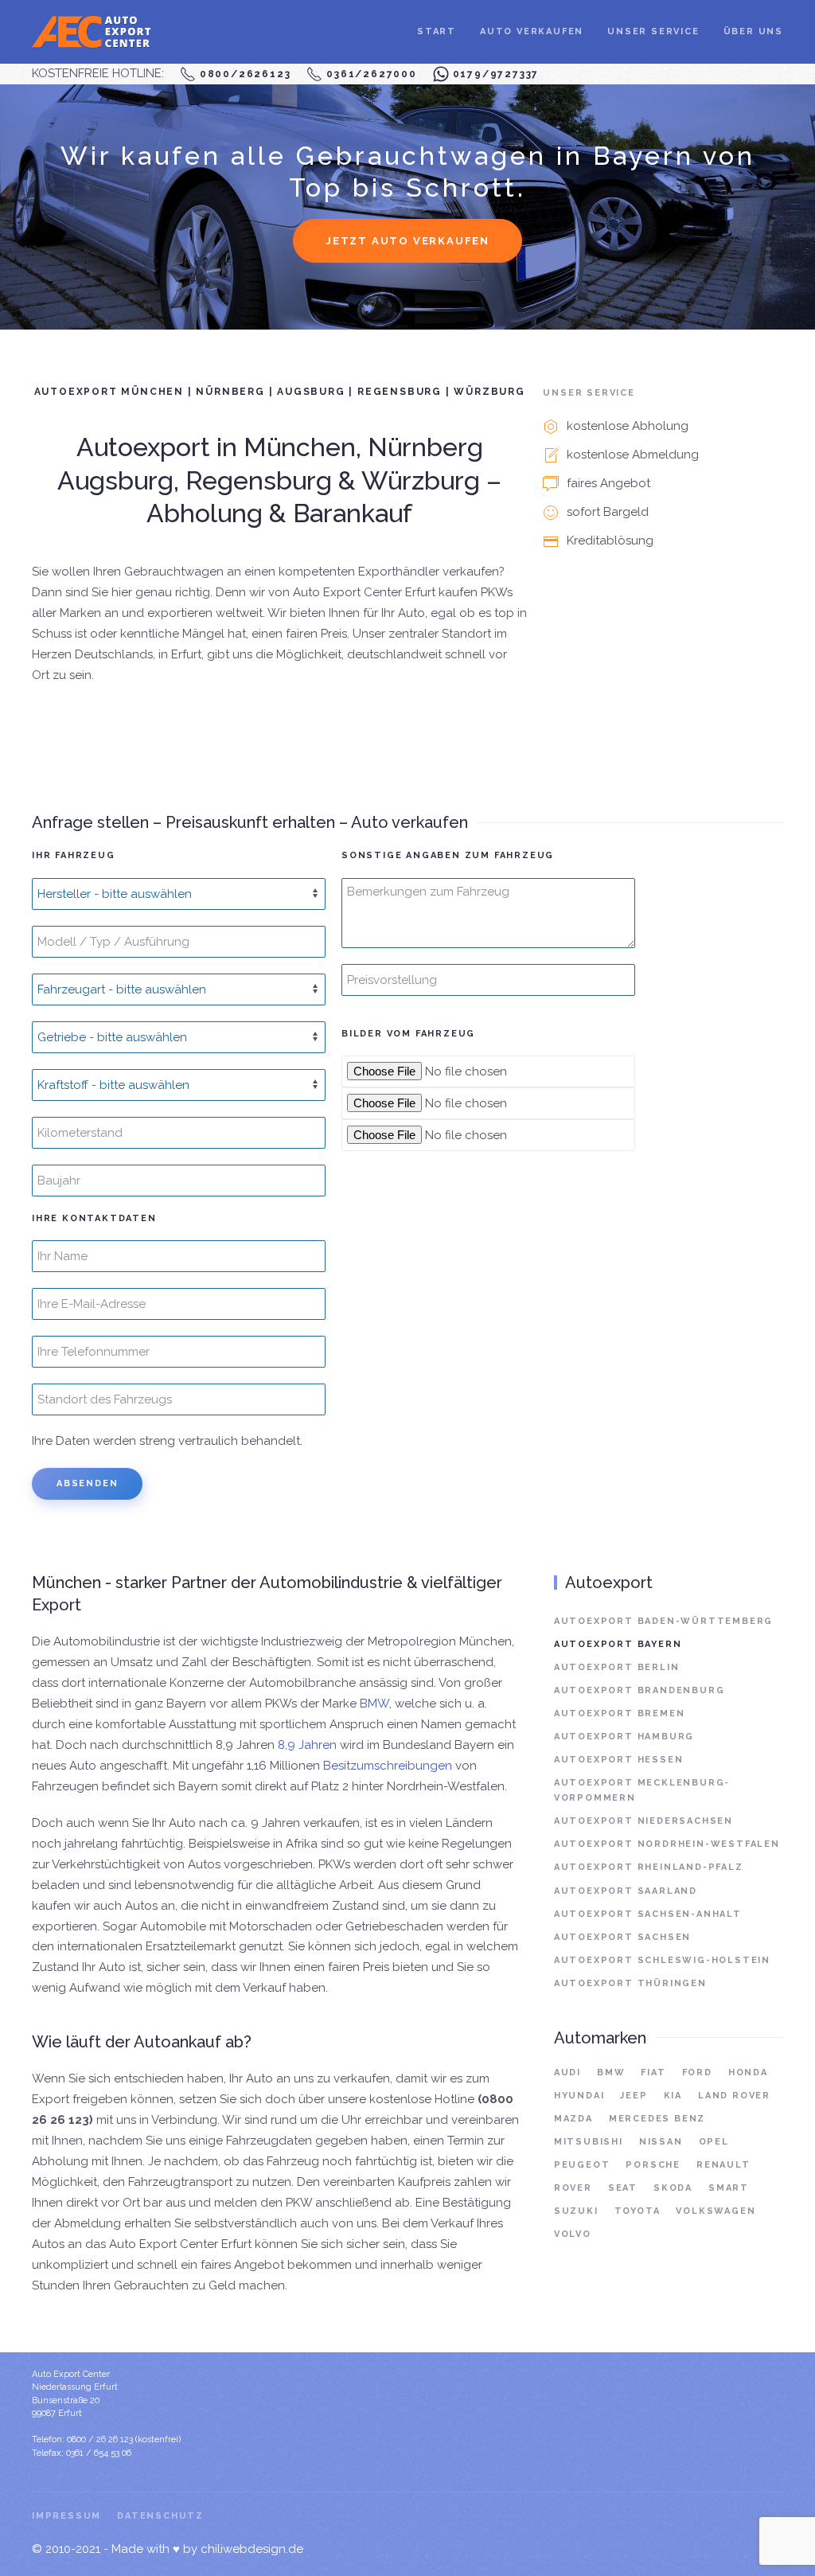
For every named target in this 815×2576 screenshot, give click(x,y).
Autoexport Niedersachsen (643, 1821)
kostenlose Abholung (628, 426)
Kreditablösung (610, 541)
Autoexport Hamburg (624, 1737)
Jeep (634, 2096)
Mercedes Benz (657, 2119)
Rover (573, 2188)
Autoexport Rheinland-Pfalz (649, 1867)
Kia (673, 2096)
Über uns (753, 31)
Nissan (661, 2142)
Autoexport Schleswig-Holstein (662, 1960)
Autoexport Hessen (619, 1760)
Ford (697, 2073)
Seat (623, 2188)
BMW (374, 1704)
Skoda (673, 2188)
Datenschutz (160, 2516)
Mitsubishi (589, 2142)
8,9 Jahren (307, 1745)
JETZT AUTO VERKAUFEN (407, 241)
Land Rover (734, 2096)
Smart (729, 2188)
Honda (748, 2073)
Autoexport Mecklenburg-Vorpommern (642, 1790)
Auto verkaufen (532, 31)
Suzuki (576, 2211)
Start (437, 31)
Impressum (66, 2516)
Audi (567, 2073)
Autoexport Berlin (617, 1667)
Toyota (638, 2211)
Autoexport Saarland (626, 1891)
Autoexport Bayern (618, 1644)
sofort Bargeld (608, 512)
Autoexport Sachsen (622, 1937)
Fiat (653, 2073)
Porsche (653, 2165)
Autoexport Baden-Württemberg (663, 1621)
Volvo (573, 2234)
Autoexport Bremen (620, 1713)
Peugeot (582, 2165)
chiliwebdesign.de (252, 2549)
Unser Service (653, 31)
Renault (723, 2165)
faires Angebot (608, 483)
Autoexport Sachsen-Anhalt (648, 1914)
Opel (714, 2142)
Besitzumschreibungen (388, 1766)
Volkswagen (716, 2211)
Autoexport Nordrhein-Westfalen (667, 1844)
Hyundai (579, 2096)
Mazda (573, 2119)
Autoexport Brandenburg (640, 1690)
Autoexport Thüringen (630, 1983)
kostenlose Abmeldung (633, 455)
